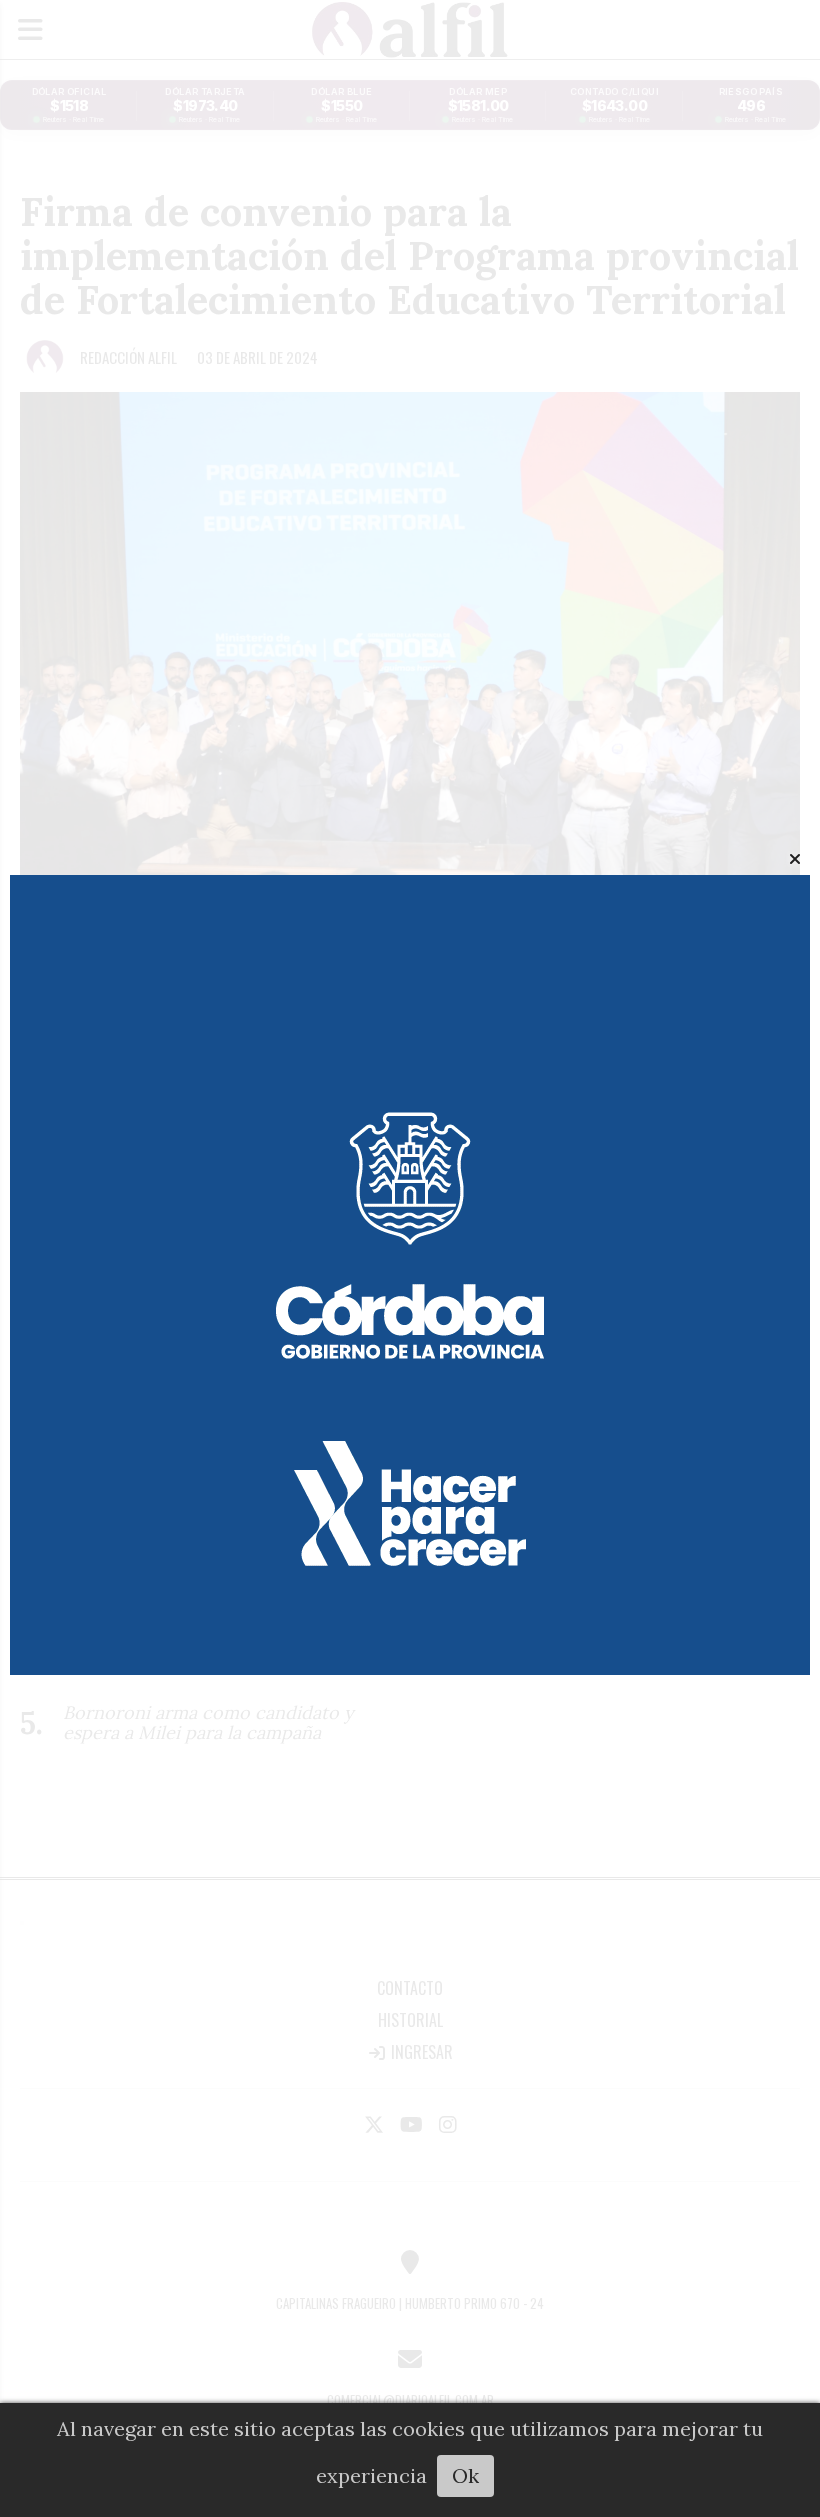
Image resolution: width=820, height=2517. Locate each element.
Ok (465, 2475)
